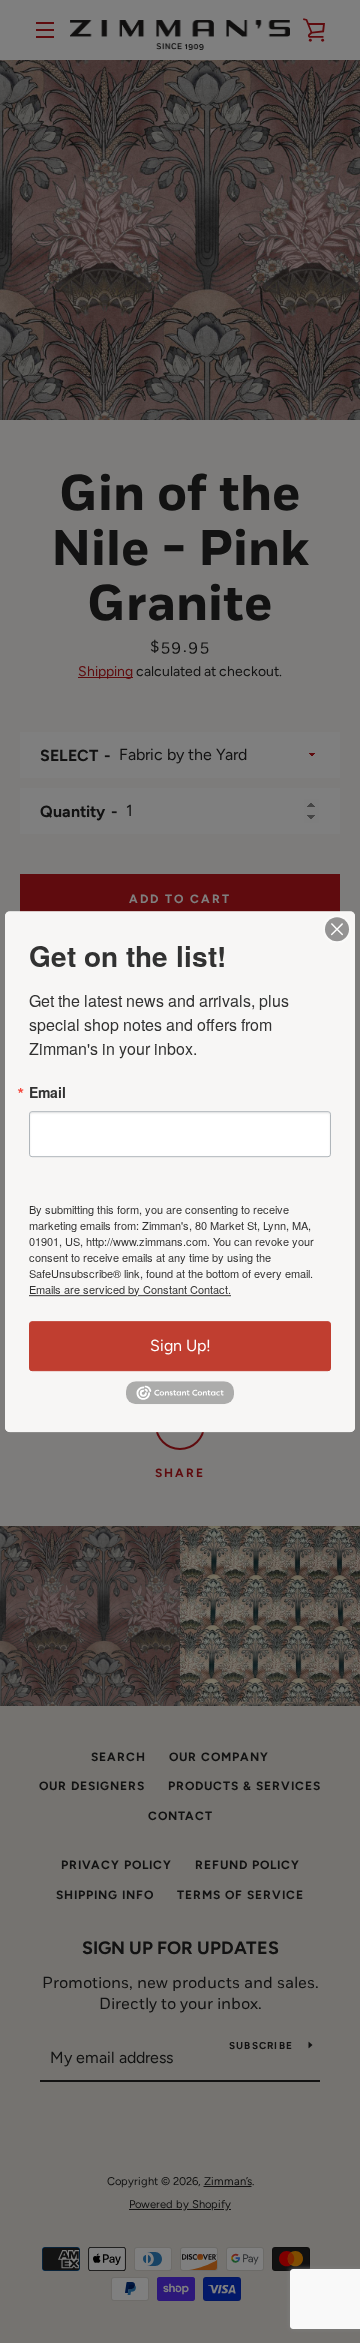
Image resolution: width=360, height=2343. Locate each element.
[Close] (337, 929)
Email (47, 1092)
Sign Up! (180, 1345)
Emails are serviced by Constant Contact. (130, 1289)
